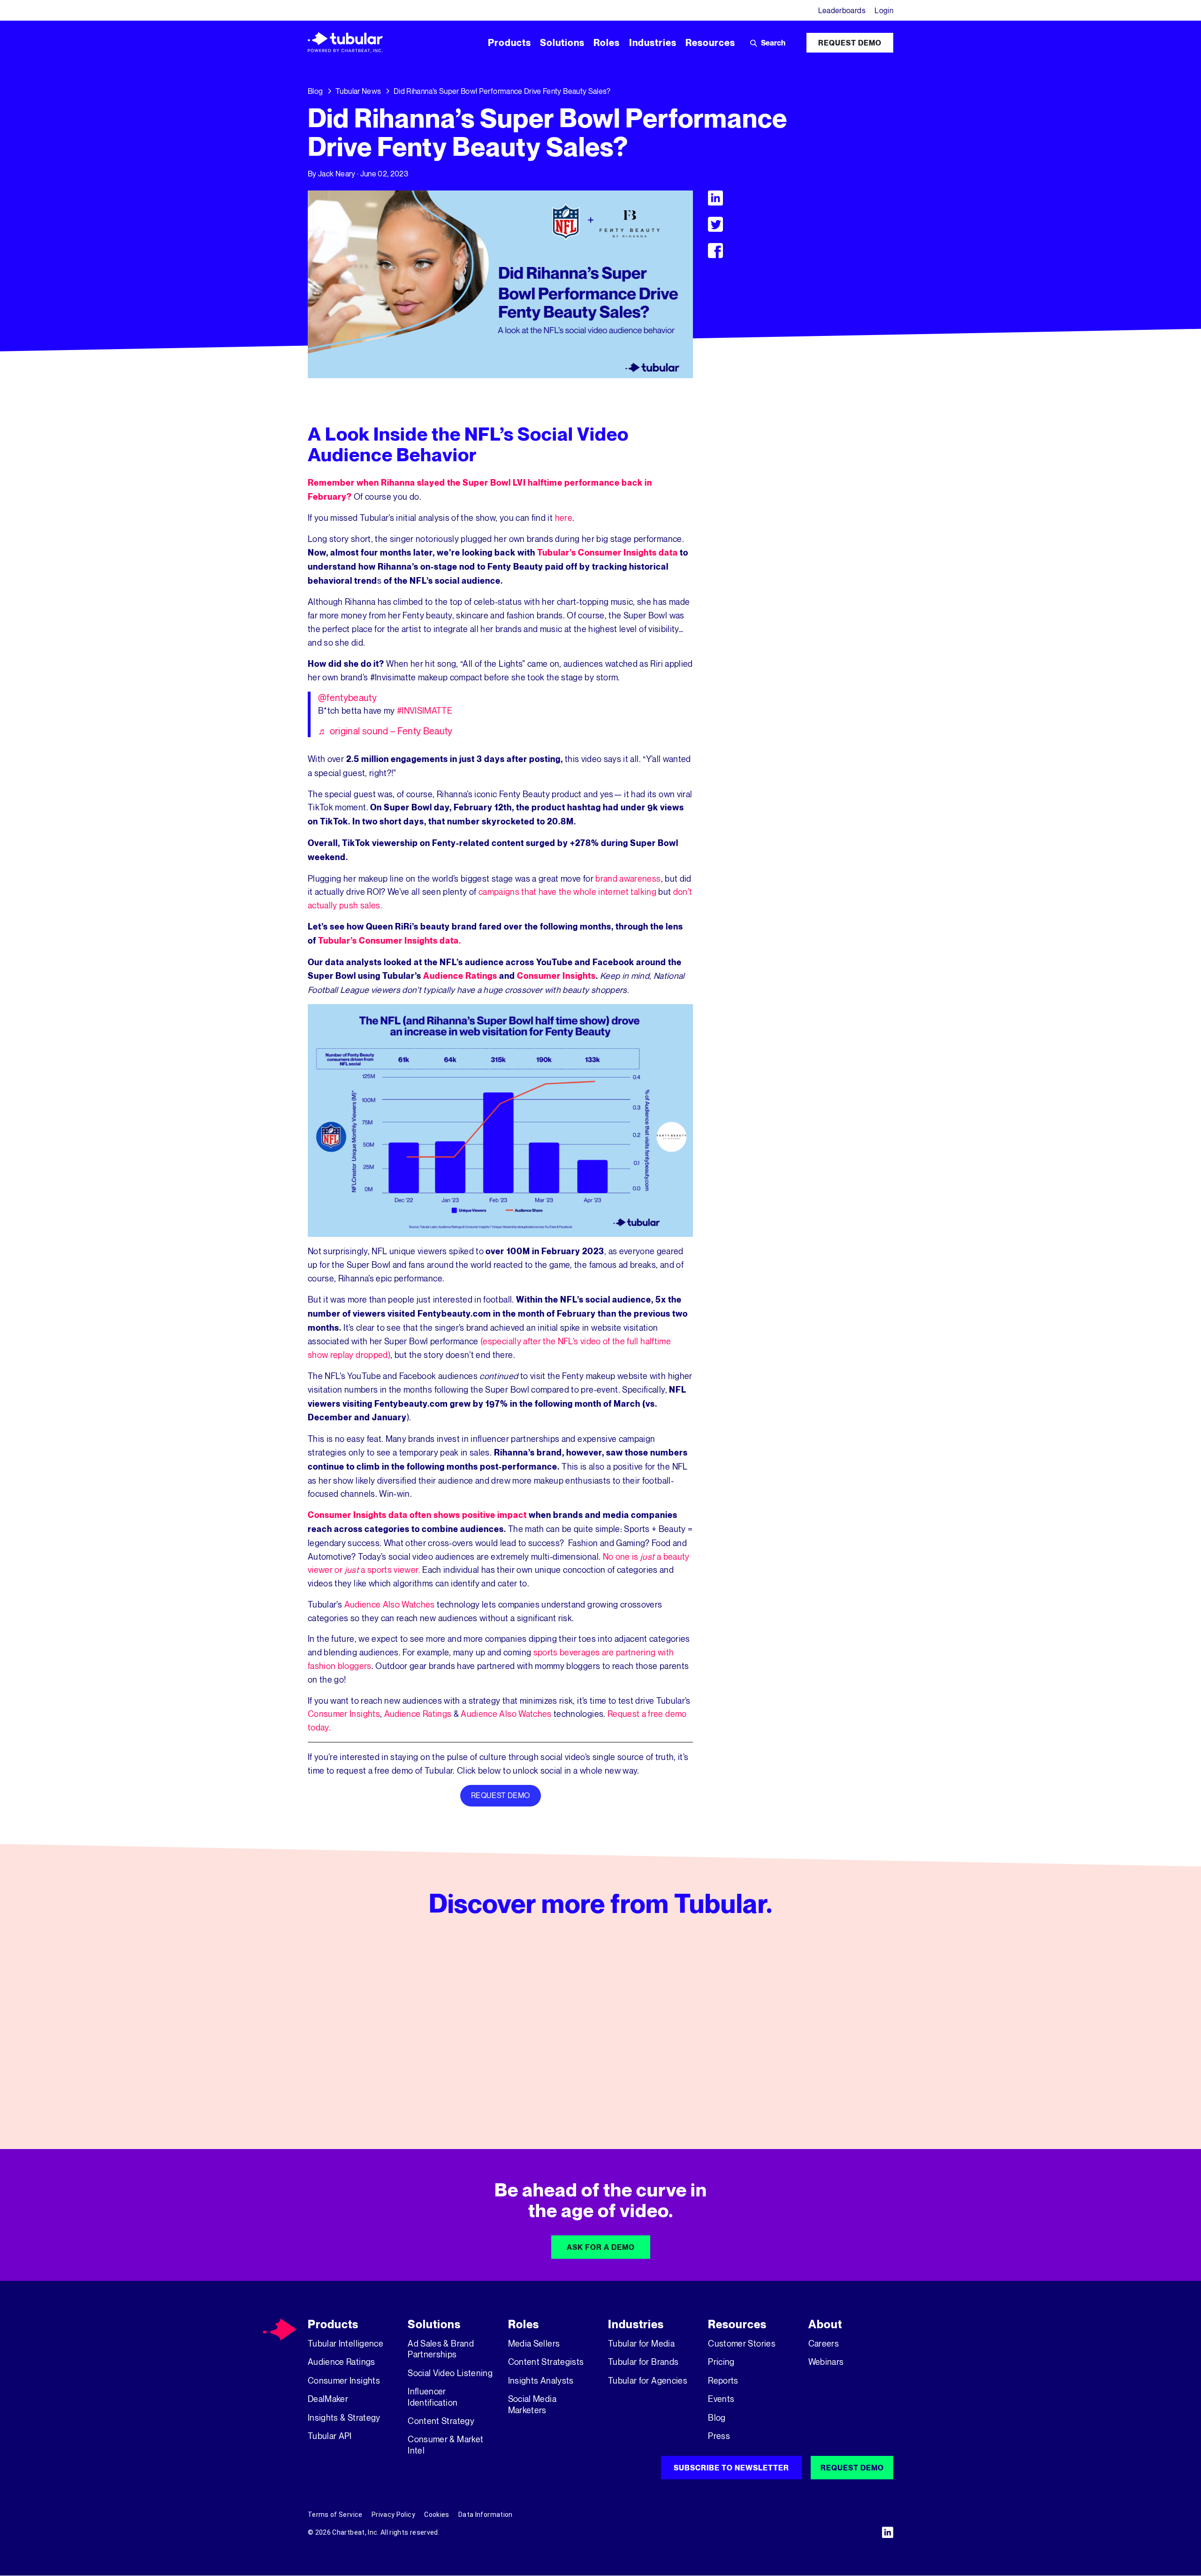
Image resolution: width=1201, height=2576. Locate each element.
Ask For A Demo (601, 2247)
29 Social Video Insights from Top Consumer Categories (795, 2078)
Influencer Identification (433, 2397)
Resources (737, 2324)
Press (719, 2436)
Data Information (486, 2515)
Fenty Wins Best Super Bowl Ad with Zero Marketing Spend (397, 2078)
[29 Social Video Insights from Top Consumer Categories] (801, 2033)
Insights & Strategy (344, 2417)
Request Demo (850, 43)
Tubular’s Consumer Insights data (608, 553)
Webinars (826, 2362)
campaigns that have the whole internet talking (567, 892)
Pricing (721, 2362)
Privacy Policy (393, 2515)
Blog (315, 91)
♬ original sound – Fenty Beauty (385, 731)
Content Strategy (441, 2421)
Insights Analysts (541, 2380)
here (564, 518)
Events (721, 2399)
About (825, 2324)
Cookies (437, 2515)
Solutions (434, 2324)
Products (333, 2324)
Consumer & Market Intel (445, 2444)
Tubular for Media (641, 2343)
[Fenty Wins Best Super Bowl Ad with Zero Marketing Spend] (400, 2033)
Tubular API (330, 2436)
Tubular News (358, 91)
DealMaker (328, 2399)
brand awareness (628, 878)
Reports (723, 2380)
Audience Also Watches (390, 1604)
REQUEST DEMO (500, 1795)
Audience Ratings (460, 976)
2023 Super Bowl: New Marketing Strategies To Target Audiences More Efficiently (597, 2078)
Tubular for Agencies (648, 2380)
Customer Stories (742, 2343)
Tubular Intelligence (346, 2343)
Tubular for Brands (643, 2362)
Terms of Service (335, 2515)
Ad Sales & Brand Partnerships (441, 2349)
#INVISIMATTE (425, 710)
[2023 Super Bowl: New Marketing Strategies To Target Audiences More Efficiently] (601, 2033)
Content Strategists (546, 2362)
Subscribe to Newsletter (731, 2468)
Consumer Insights (556, 976)
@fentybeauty (347, 697)
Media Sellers (534, 2343)
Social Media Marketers (532, 2404)
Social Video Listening (450, 2373)
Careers (824, 2343)
